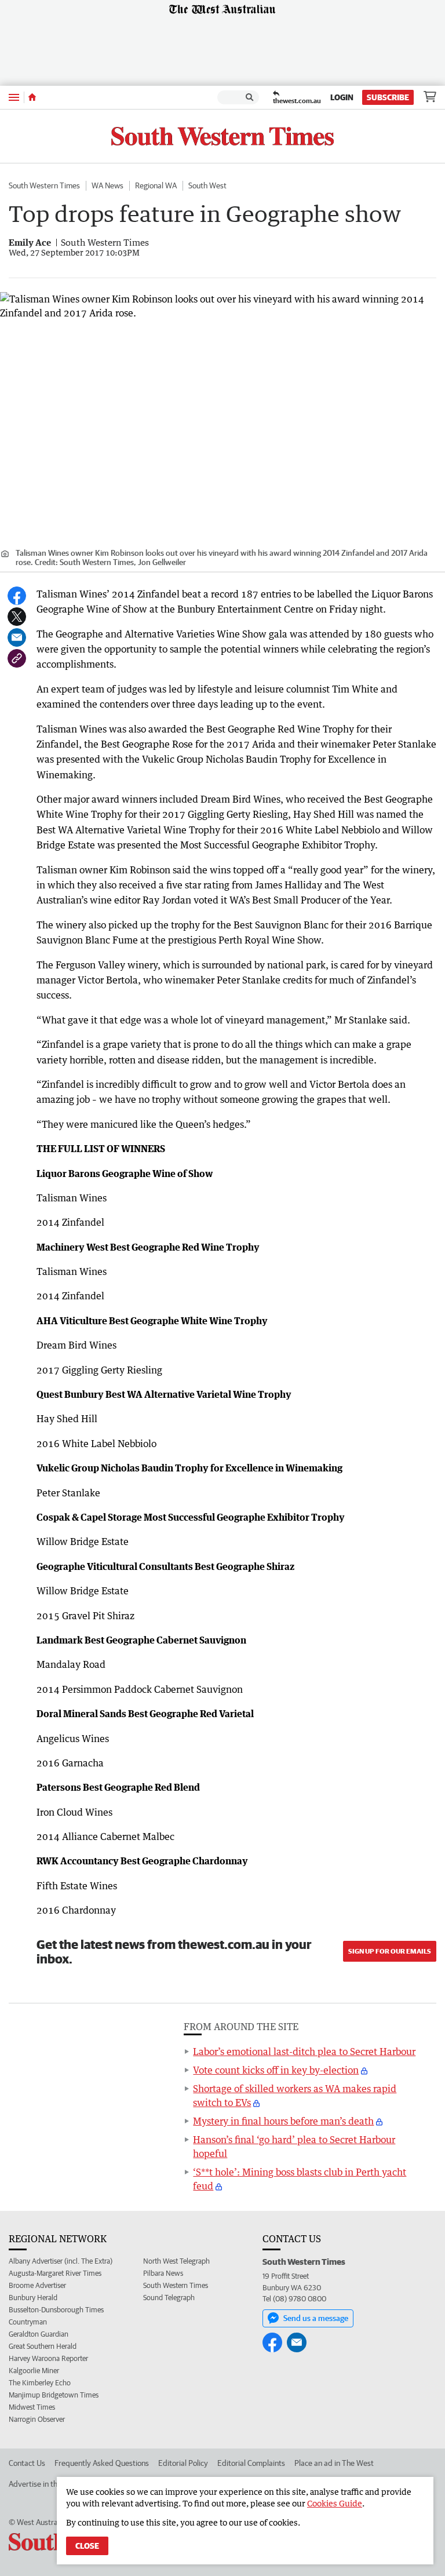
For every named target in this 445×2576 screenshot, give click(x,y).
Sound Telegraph (169, 2298)
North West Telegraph (176, 2261)
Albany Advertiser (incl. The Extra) (61, 2261)
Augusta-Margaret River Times (55, 2273)
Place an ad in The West (334, 2463)
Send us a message (316, 2318)
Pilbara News (163, 2273)
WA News (107, 185)
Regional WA (156, 185)
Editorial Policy (183, 2463)
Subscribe (388, 97)
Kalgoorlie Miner (34, 2371)
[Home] (32, 97)
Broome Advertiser (37, 2285)
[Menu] (14, 97)
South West (207, 185)
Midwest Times (32, 2407)
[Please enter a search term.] (250, 97)
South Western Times (44, 185)
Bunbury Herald (33, 2298)
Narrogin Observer (37, 2419)
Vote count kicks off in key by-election (276, 2070)
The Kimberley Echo (40, 2383)
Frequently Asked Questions (102, 2463)
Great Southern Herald (43, 2346)
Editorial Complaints (251, 2463)
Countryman (28, 2322)
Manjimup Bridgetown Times (54, 2395)
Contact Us (27, 2463)
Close (87, 2546)
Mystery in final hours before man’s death (283, 2121)
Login (342, 97)
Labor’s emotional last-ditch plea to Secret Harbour (304, 2052)
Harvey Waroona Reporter (48, 2358)
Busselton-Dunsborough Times (56, 2310)
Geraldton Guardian (39, 2334)
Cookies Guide (335, 2503)
